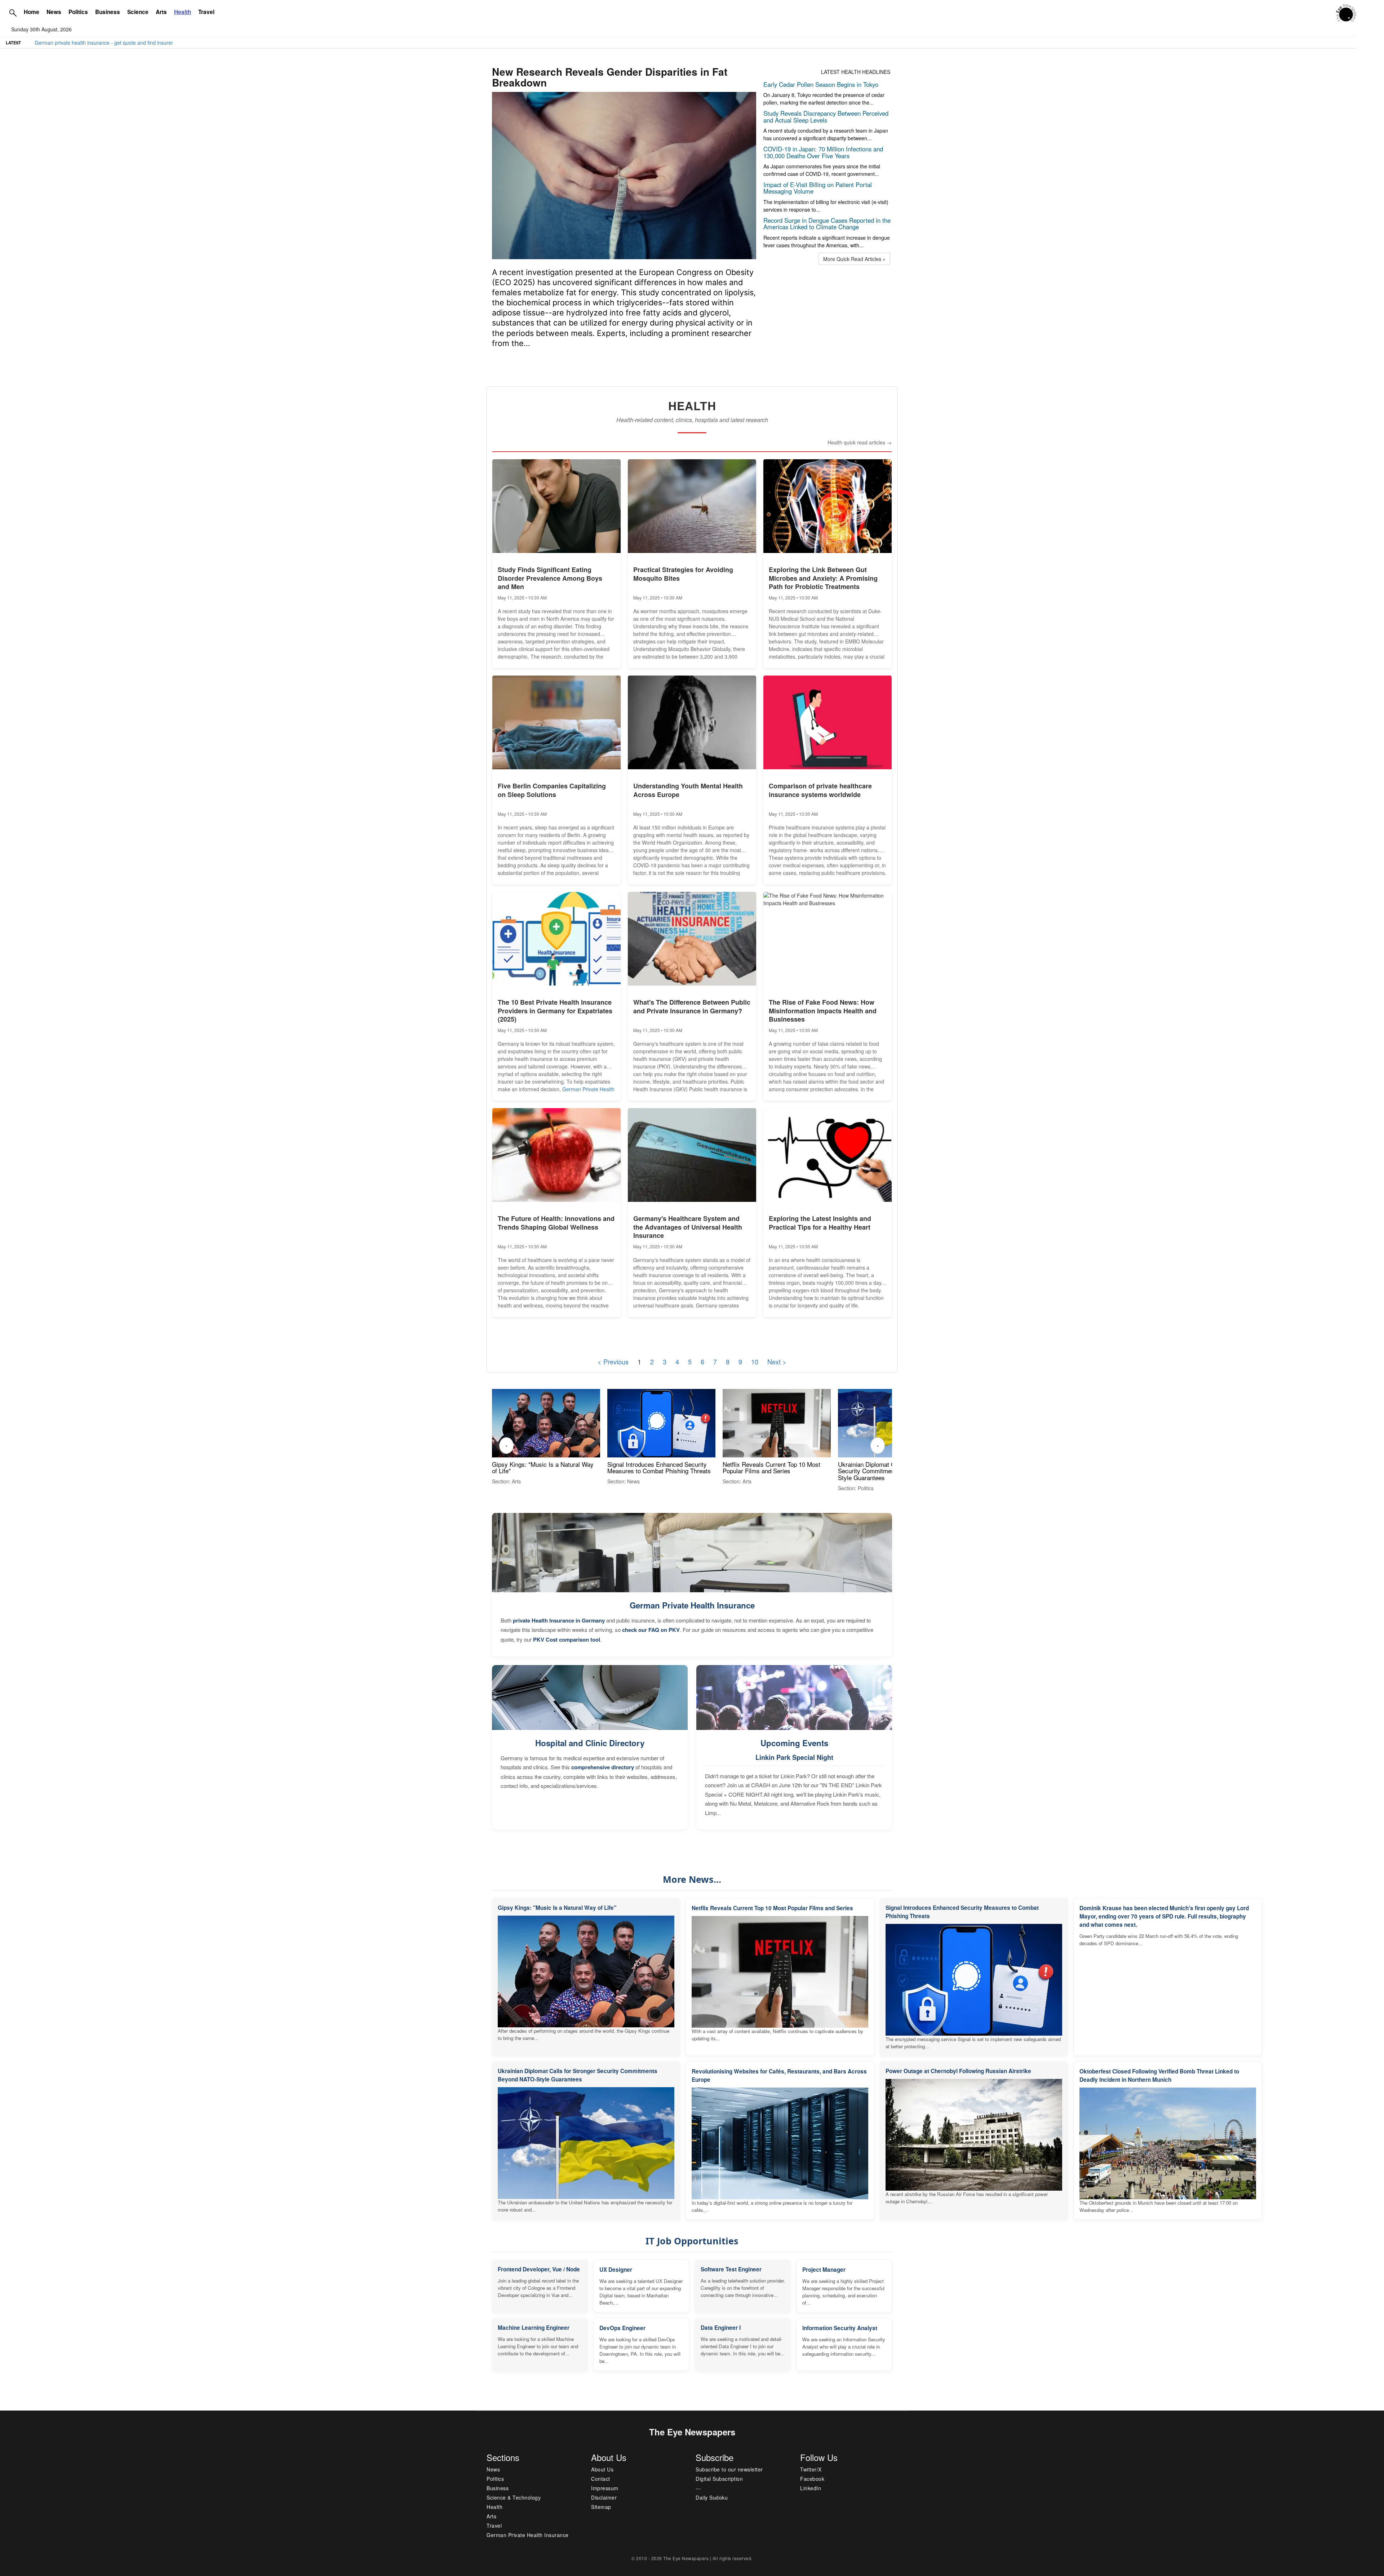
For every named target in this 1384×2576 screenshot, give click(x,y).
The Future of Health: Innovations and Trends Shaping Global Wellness (556, 1223)
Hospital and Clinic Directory (590, 1743)
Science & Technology (514, 2497)
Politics (78, 12)
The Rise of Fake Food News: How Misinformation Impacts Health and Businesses (823, 1011)
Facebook (812, 2479)
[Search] (13, 13)
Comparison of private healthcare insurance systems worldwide (820, 790)
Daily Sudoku (712, 2497)
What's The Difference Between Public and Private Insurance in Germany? (692, 1006)
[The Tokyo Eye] (1346, 12)
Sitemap (601, 2507)
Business (108, 12)
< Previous (613, 1362)
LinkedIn (811, 2488)
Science (138, 12)
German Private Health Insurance (692, 1605)
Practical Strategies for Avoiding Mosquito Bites (683, 574)
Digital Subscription (719, 2479)
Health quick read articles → (860, 442)
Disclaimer (604, 2497)
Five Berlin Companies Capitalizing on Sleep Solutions (552, 790)
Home (32, 12)
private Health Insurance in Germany (559, 1620)
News (54, 12)
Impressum (605, 2488)
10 (755, 1362)
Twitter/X (811, 2469)
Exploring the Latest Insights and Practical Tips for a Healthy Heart (820, 1223)
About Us (602, 2469)
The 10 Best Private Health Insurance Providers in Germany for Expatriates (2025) (555, 1011)
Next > (777, 1362)
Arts (161, 12)
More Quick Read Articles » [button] (854, 259)
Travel (206, 12)
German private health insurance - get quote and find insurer (104, 43)
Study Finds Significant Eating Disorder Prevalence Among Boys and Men (550, 578)
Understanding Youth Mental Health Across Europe (688, 790)
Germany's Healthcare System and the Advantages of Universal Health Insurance (688, 1227)
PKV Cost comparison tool (567, 1639)
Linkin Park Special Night (794, 1757)
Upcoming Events (794, 1743)
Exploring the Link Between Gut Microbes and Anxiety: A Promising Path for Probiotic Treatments (823, 578)
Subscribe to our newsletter (729, 2469)
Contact (601, 2479)
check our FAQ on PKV (651, 1630)
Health (494, 2507)
